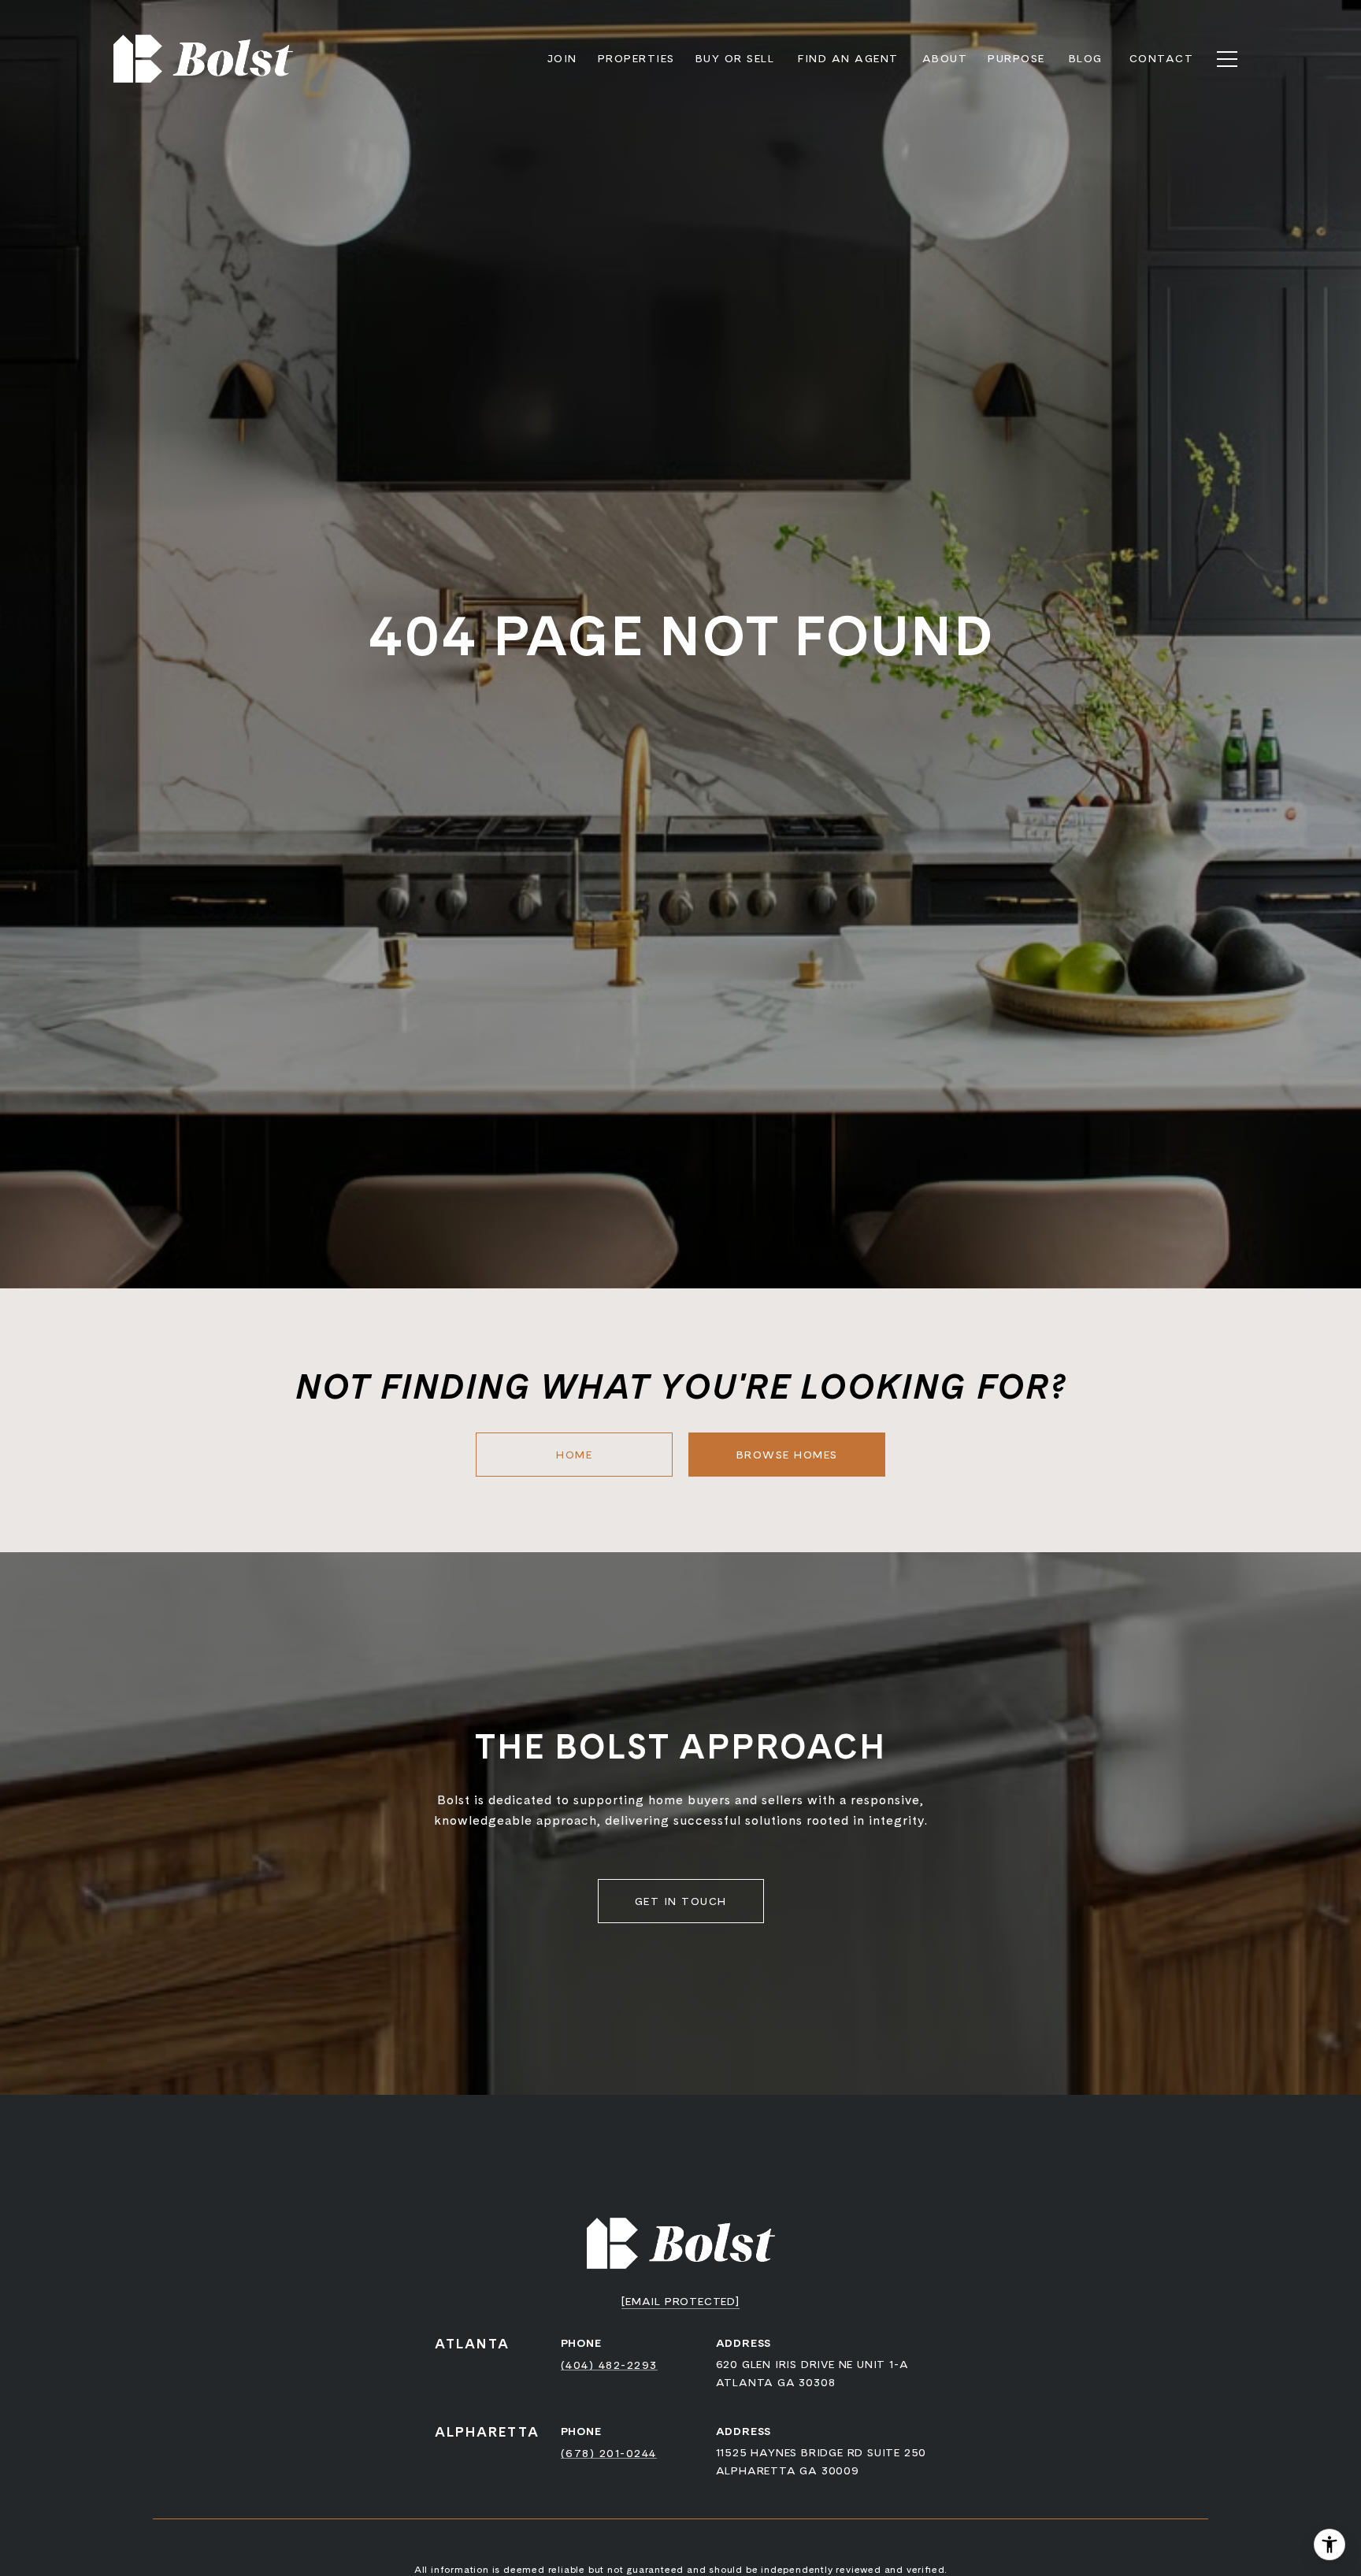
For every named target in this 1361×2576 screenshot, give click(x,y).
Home (574, 1455)
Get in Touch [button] (681, 1901)
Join (562, 58)
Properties (636, 58)
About (945, 58)
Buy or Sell (735, 58)
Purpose (1016, 58)
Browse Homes (787, 1455)
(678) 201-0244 (609, 2453)
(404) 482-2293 (609, 2365)
